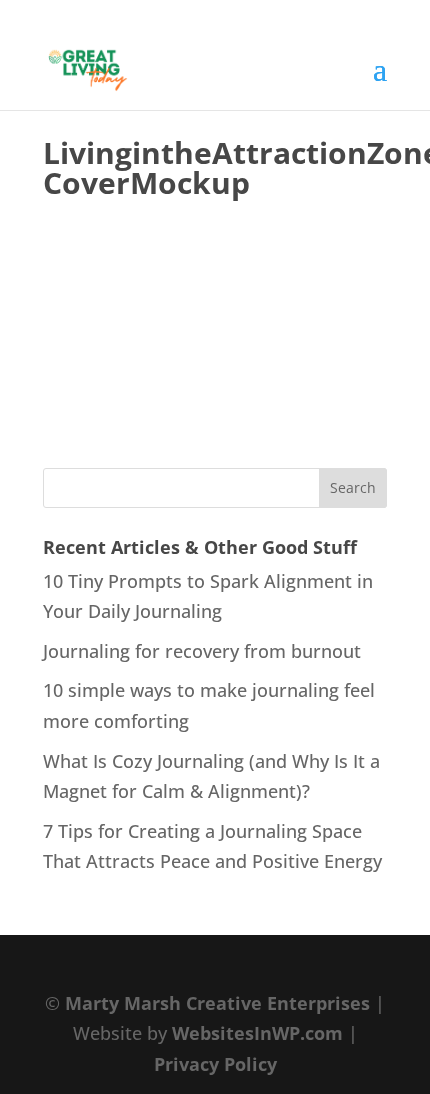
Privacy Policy (215, 1064)
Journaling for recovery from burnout (202, 651)
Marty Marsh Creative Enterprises (217, 1003)
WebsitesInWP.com (257, 1033)
